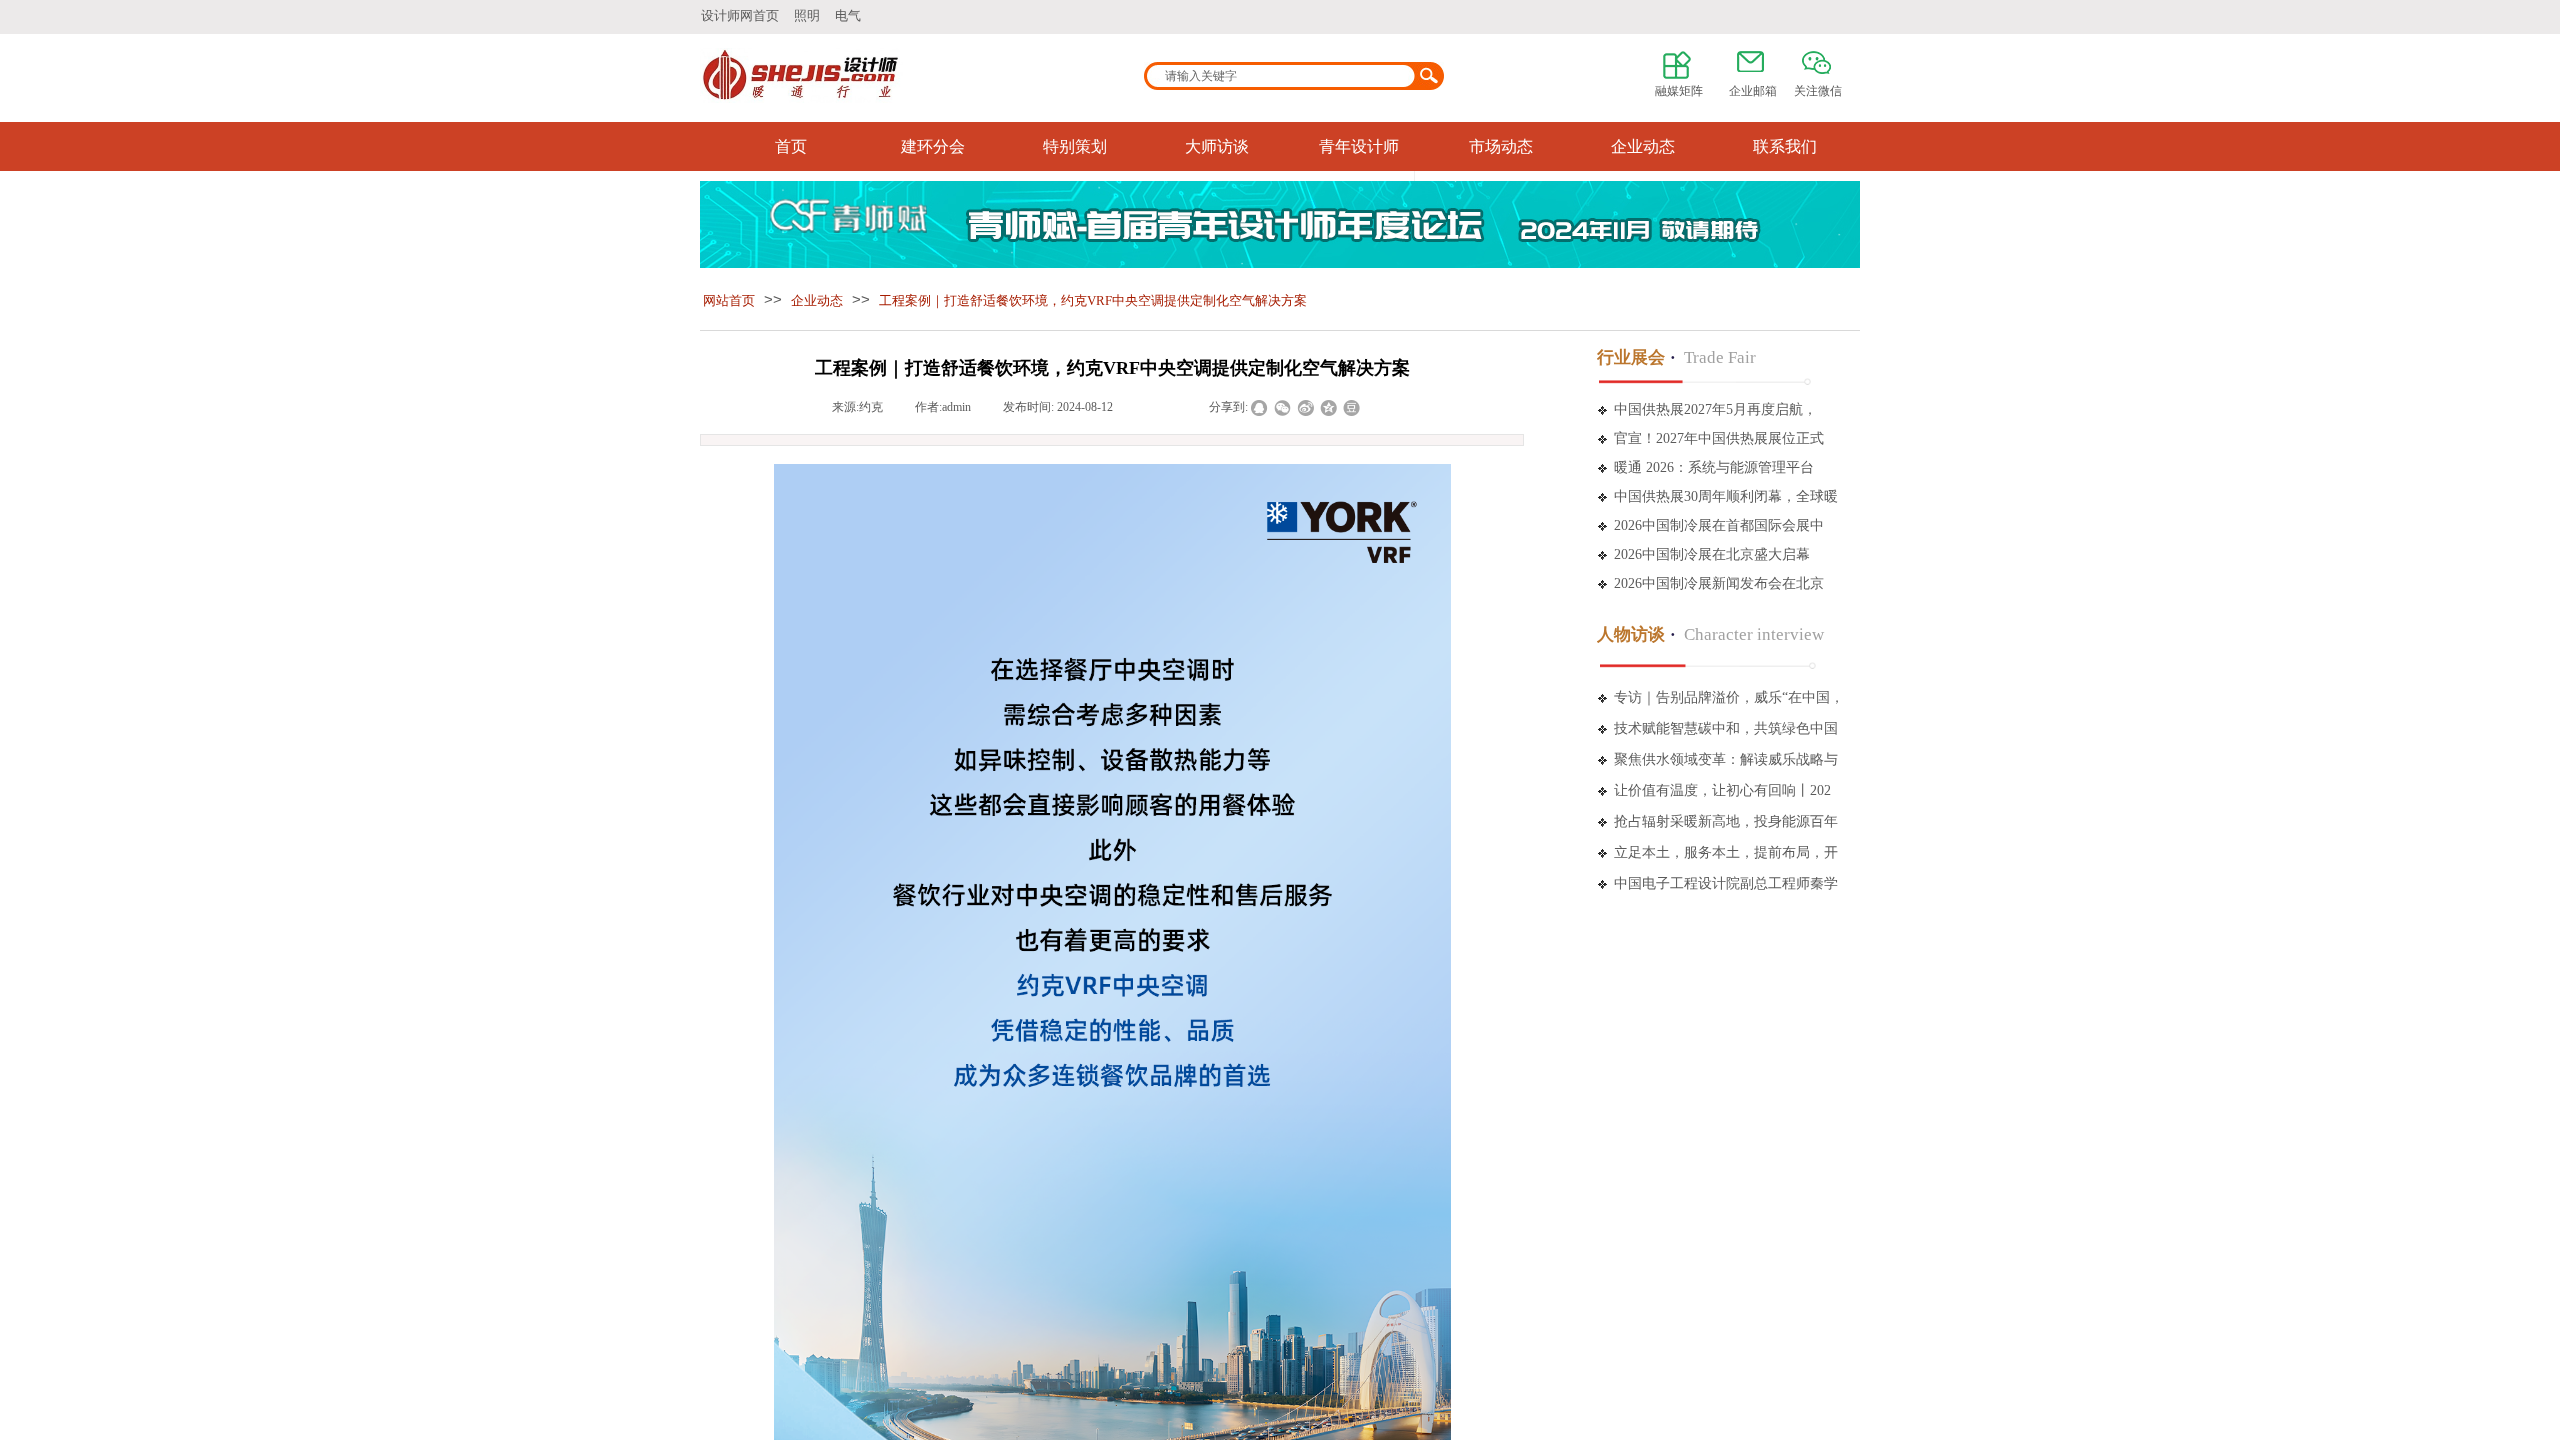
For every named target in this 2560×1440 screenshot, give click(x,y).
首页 (791, 146)
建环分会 (933, 146)
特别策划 (1075, 146)
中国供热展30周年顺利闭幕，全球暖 (1726, 496)
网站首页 (729, 300)
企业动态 (1643, 146)
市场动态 (1501, 146)
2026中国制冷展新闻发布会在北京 (1719, 583)
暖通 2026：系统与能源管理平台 (1714, 467)
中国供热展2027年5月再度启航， (1715, 409)
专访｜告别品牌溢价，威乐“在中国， (1729, 697)
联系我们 (1785, 146)
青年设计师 (1359, 146)
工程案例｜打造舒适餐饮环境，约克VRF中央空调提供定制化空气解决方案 (1093, 300)
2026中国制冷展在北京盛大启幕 (1712, 554)
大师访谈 (1217, 146)
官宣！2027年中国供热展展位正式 (1719, 438)
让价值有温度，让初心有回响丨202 (1722, 790)
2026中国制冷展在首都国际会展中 (1719, 525)
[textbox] (1281, 76)
